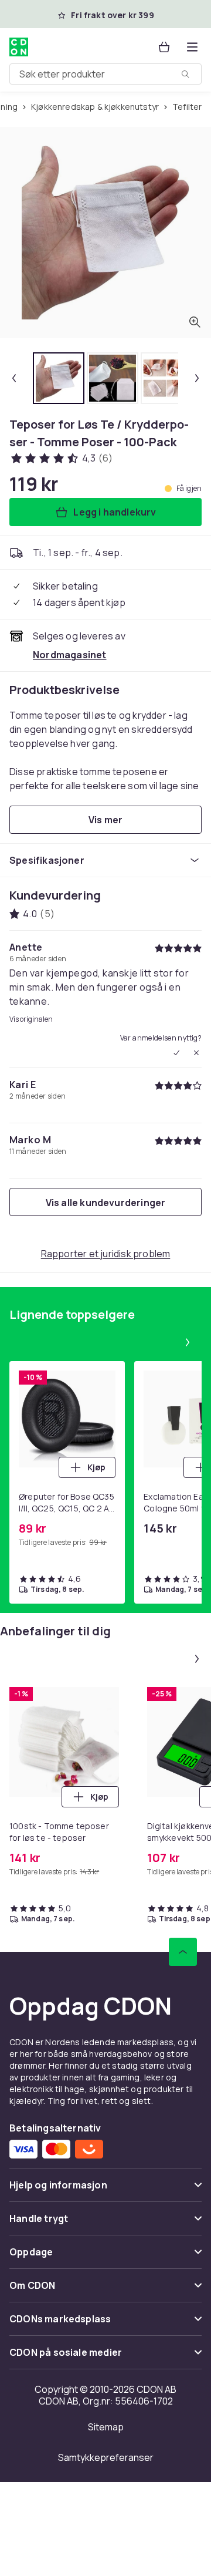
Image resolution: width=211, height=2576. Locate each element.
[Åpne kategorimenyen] (192, 47)
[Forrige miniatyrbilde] (14, 378)
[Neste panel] (188, 1342)
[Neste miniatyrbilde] (197, 378)
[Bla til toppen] (183, 1952)
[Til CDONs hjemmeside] (20, 47)
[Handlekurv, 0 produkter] (164, 47)
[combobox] (105, 74)
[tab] (59, 378)
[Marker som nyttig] (176, 1053)
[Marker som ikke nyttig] (196, 1053)
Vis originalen (31, 1019)
